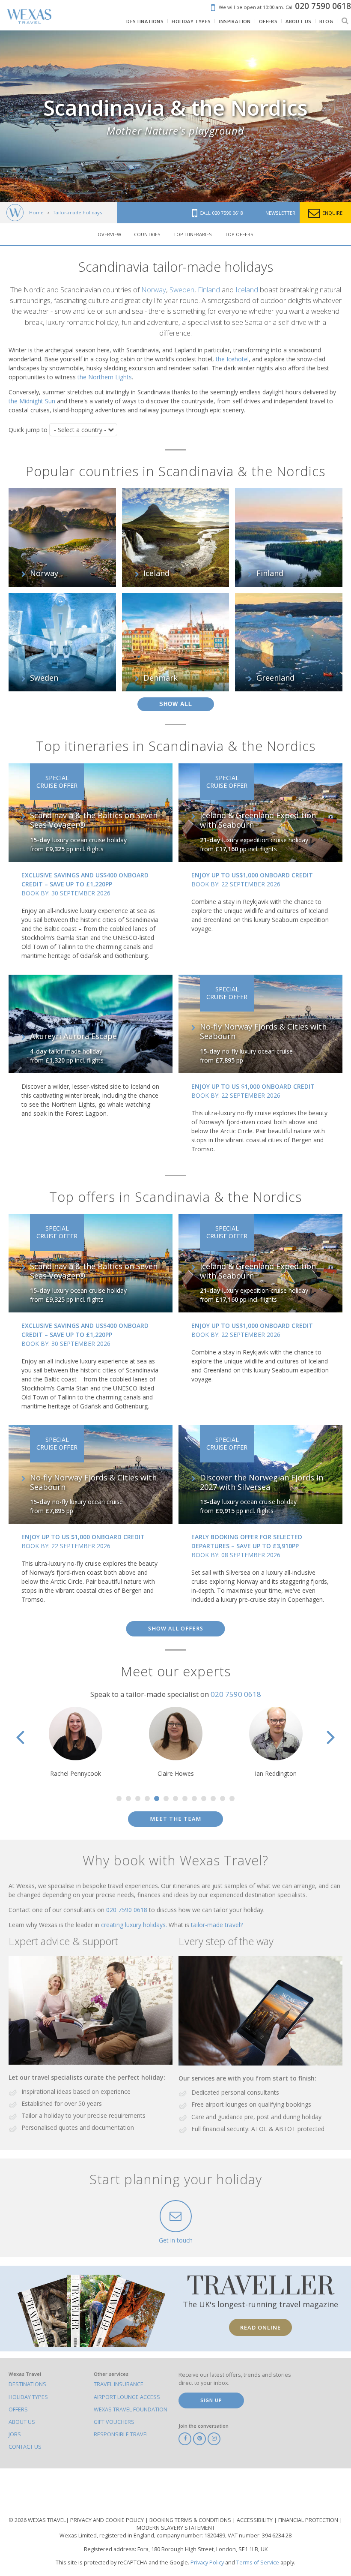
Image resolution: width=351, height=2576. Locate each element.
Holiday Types (28, 2397)
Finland (209, 290)
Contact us (25, 2447)
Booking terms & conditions (191, 2520)
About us (22, 2422)
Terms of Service (258, 2562)
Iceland (247, 290)
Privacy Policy (207, 2562)
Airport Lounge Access (127, 2397)
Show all (176, 704)
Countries (147, 234)
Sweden (182, 290)
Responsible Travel (121, 2434)
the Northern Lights (105, 377)
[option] (81, 1742)
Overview (109, 234)
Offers (18, 2409)
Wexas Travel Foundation (131, 2409)
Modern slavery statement (176, 2528)
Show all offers (176, 1629)
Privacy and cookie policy (108, 2520)
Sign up (211, 2400)
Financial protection (309, 2520)
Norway (154, 290)
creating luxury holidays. (135, 1925)
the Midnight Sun (32, 401)
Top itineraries (193, 234)
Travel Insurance (119, 2384)
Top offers (239, 234)
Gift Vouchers (114, 2422)
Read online (260, 2327)
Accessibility (255, 2520)
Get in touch (176, 2240)
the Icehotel (232, 359)
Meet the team (175, 1819)
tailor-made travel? (217, 1925)
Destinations (27, 2384)
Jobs (15, 2434)
